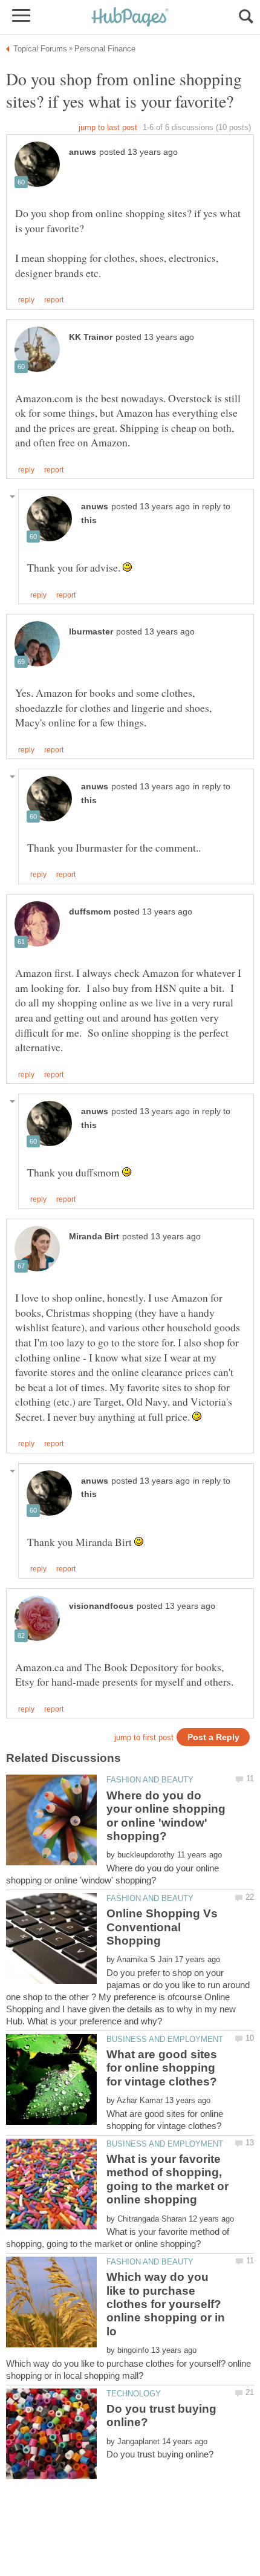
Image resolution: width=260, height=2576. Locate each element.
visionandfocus (101, 1606)
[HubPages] (130, 18)
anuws (83, 152)
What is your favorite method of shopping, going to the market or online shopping (167, 2179)
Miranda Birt (94, 1237)
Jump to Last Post (108, 127)
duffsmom (90, 912)
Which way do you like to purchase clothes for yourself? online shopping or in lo (166, 2304)
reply (26, 300)
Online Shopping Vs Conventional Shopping (162, 1927)
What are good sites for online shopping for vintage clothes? (162, 2068)
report (54, 300)
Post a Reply (213, 1737)
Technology (134, 2394)
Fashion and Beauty (150, 1780)
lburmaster (91, 632)
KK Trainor (91, 337)
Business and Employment (165, 2039)
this (89, 520)
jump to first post (144, 1737)
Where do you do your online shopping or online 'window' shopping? (166, 1816)
